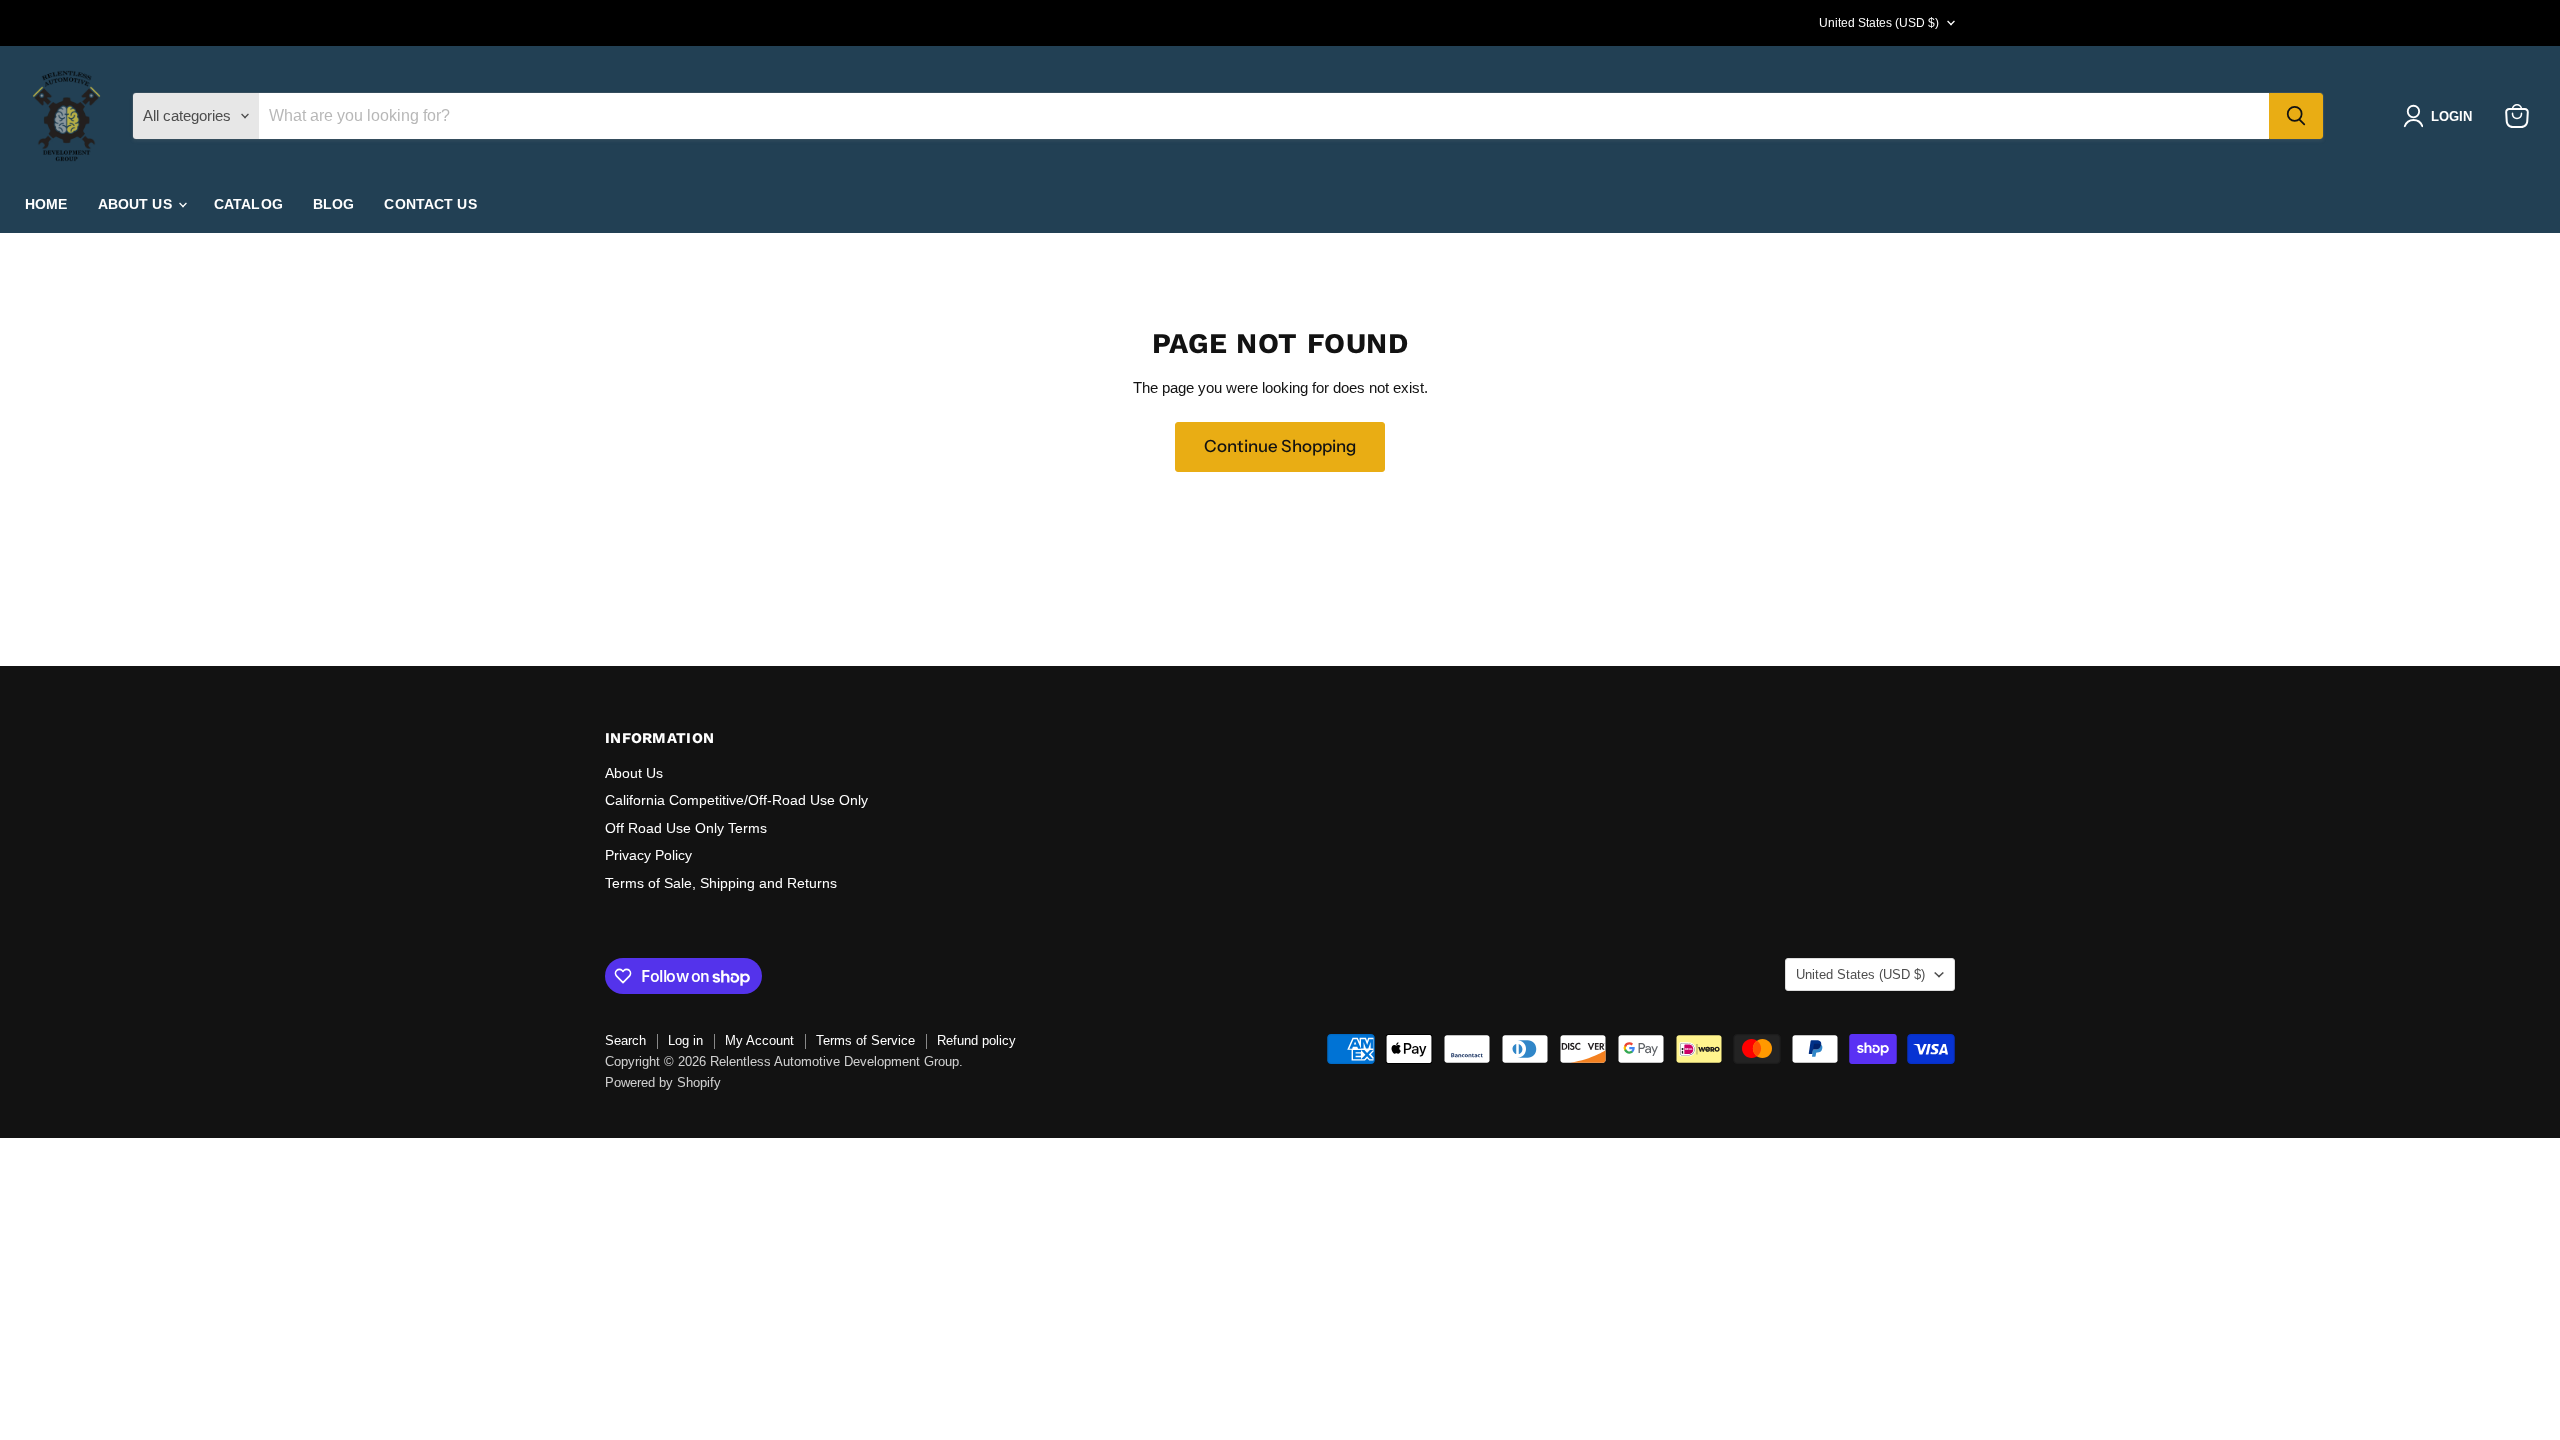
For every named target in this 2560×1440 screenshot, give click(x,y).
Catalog (248, 204)
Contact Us (430, 204)
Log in (685, 1040)
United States (1879, 23)
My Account (759, 1040)
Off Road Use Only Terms (686, 828)
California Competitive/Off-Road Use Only (736, 800)
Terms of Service (865, 1040)
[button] (2441, 116)
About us (137, 204)
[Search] (2296, 116)
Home (46, 204)
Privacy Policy (648, 855)
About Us (634, 773)
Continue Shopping (1280, 446)
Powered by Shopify (663, 1082)
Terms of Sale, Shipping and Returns (721, 883)
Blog (334, 204)
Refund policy (976, 1040)
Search (625, 1040)
